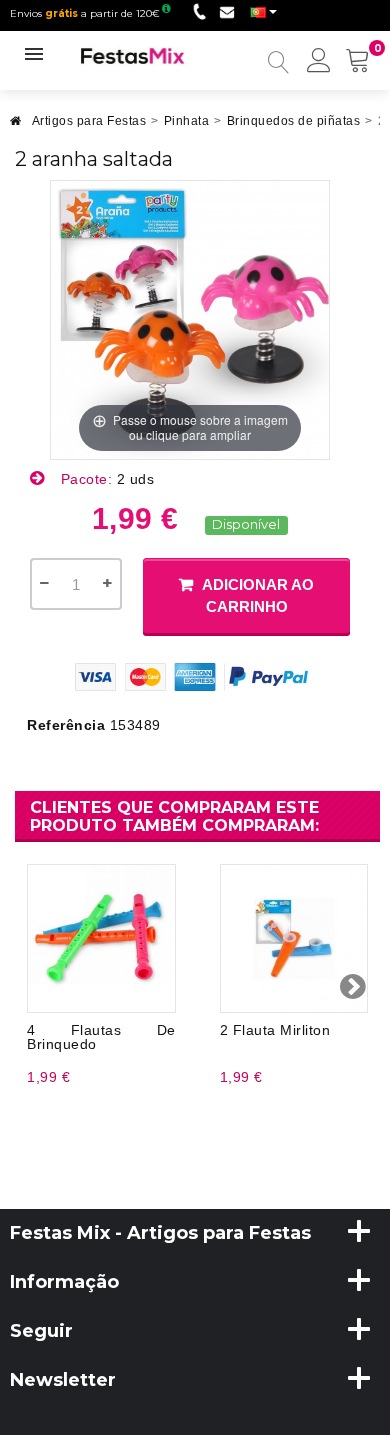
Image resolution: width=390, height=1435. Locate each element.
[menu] (319, 62)
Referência (66, 725)
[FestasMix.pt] (133, 55)
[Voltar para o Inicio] (16, 126)
